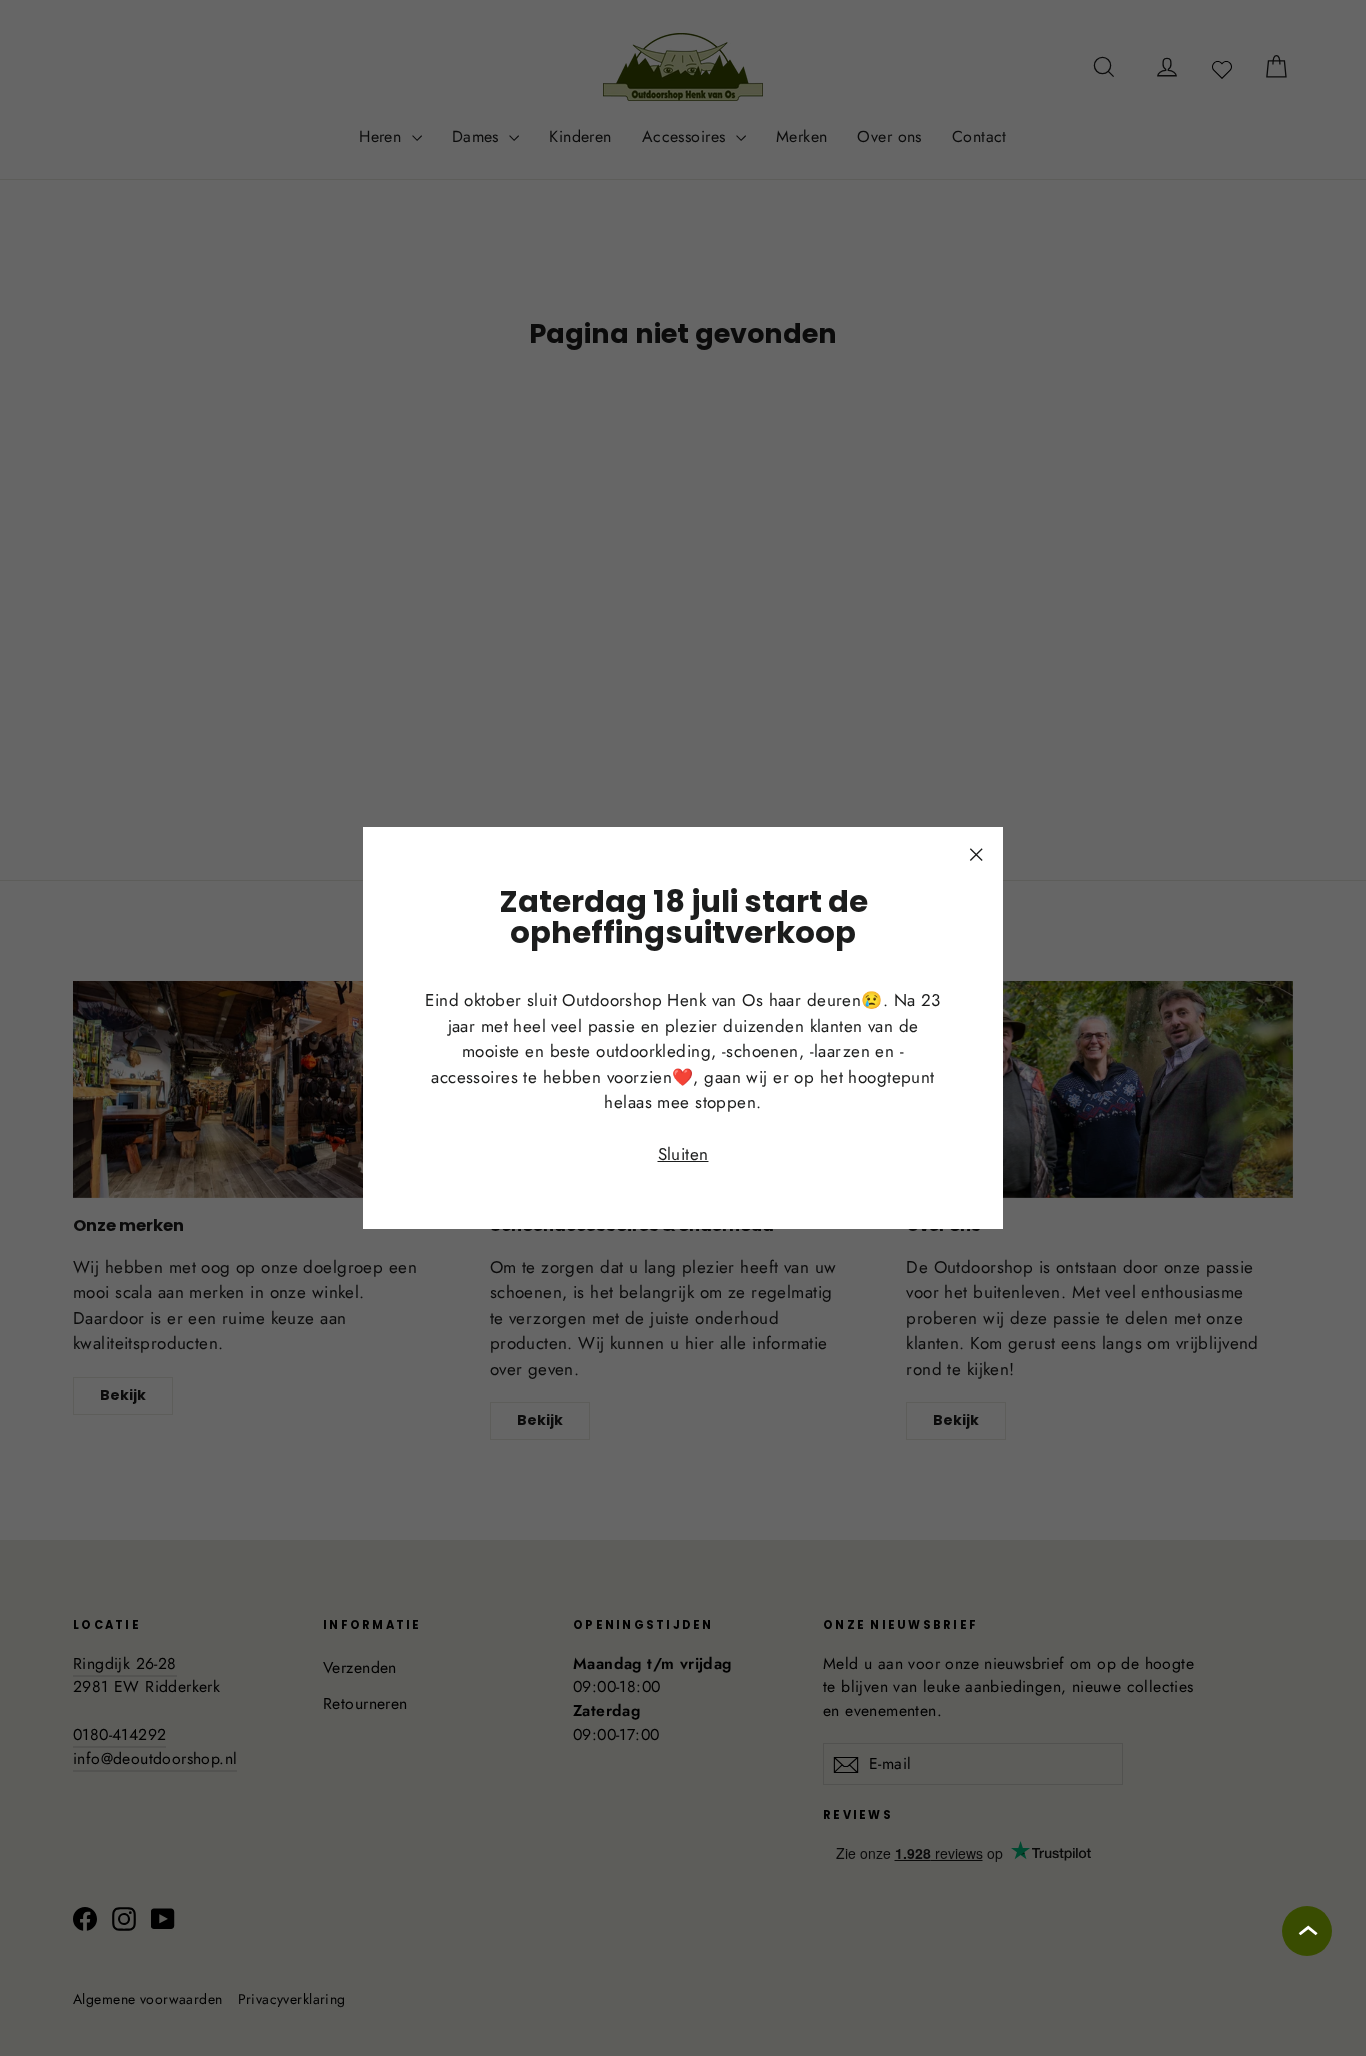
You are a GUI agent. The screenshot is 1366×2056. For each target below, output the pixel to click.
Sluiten (683, 1154)
